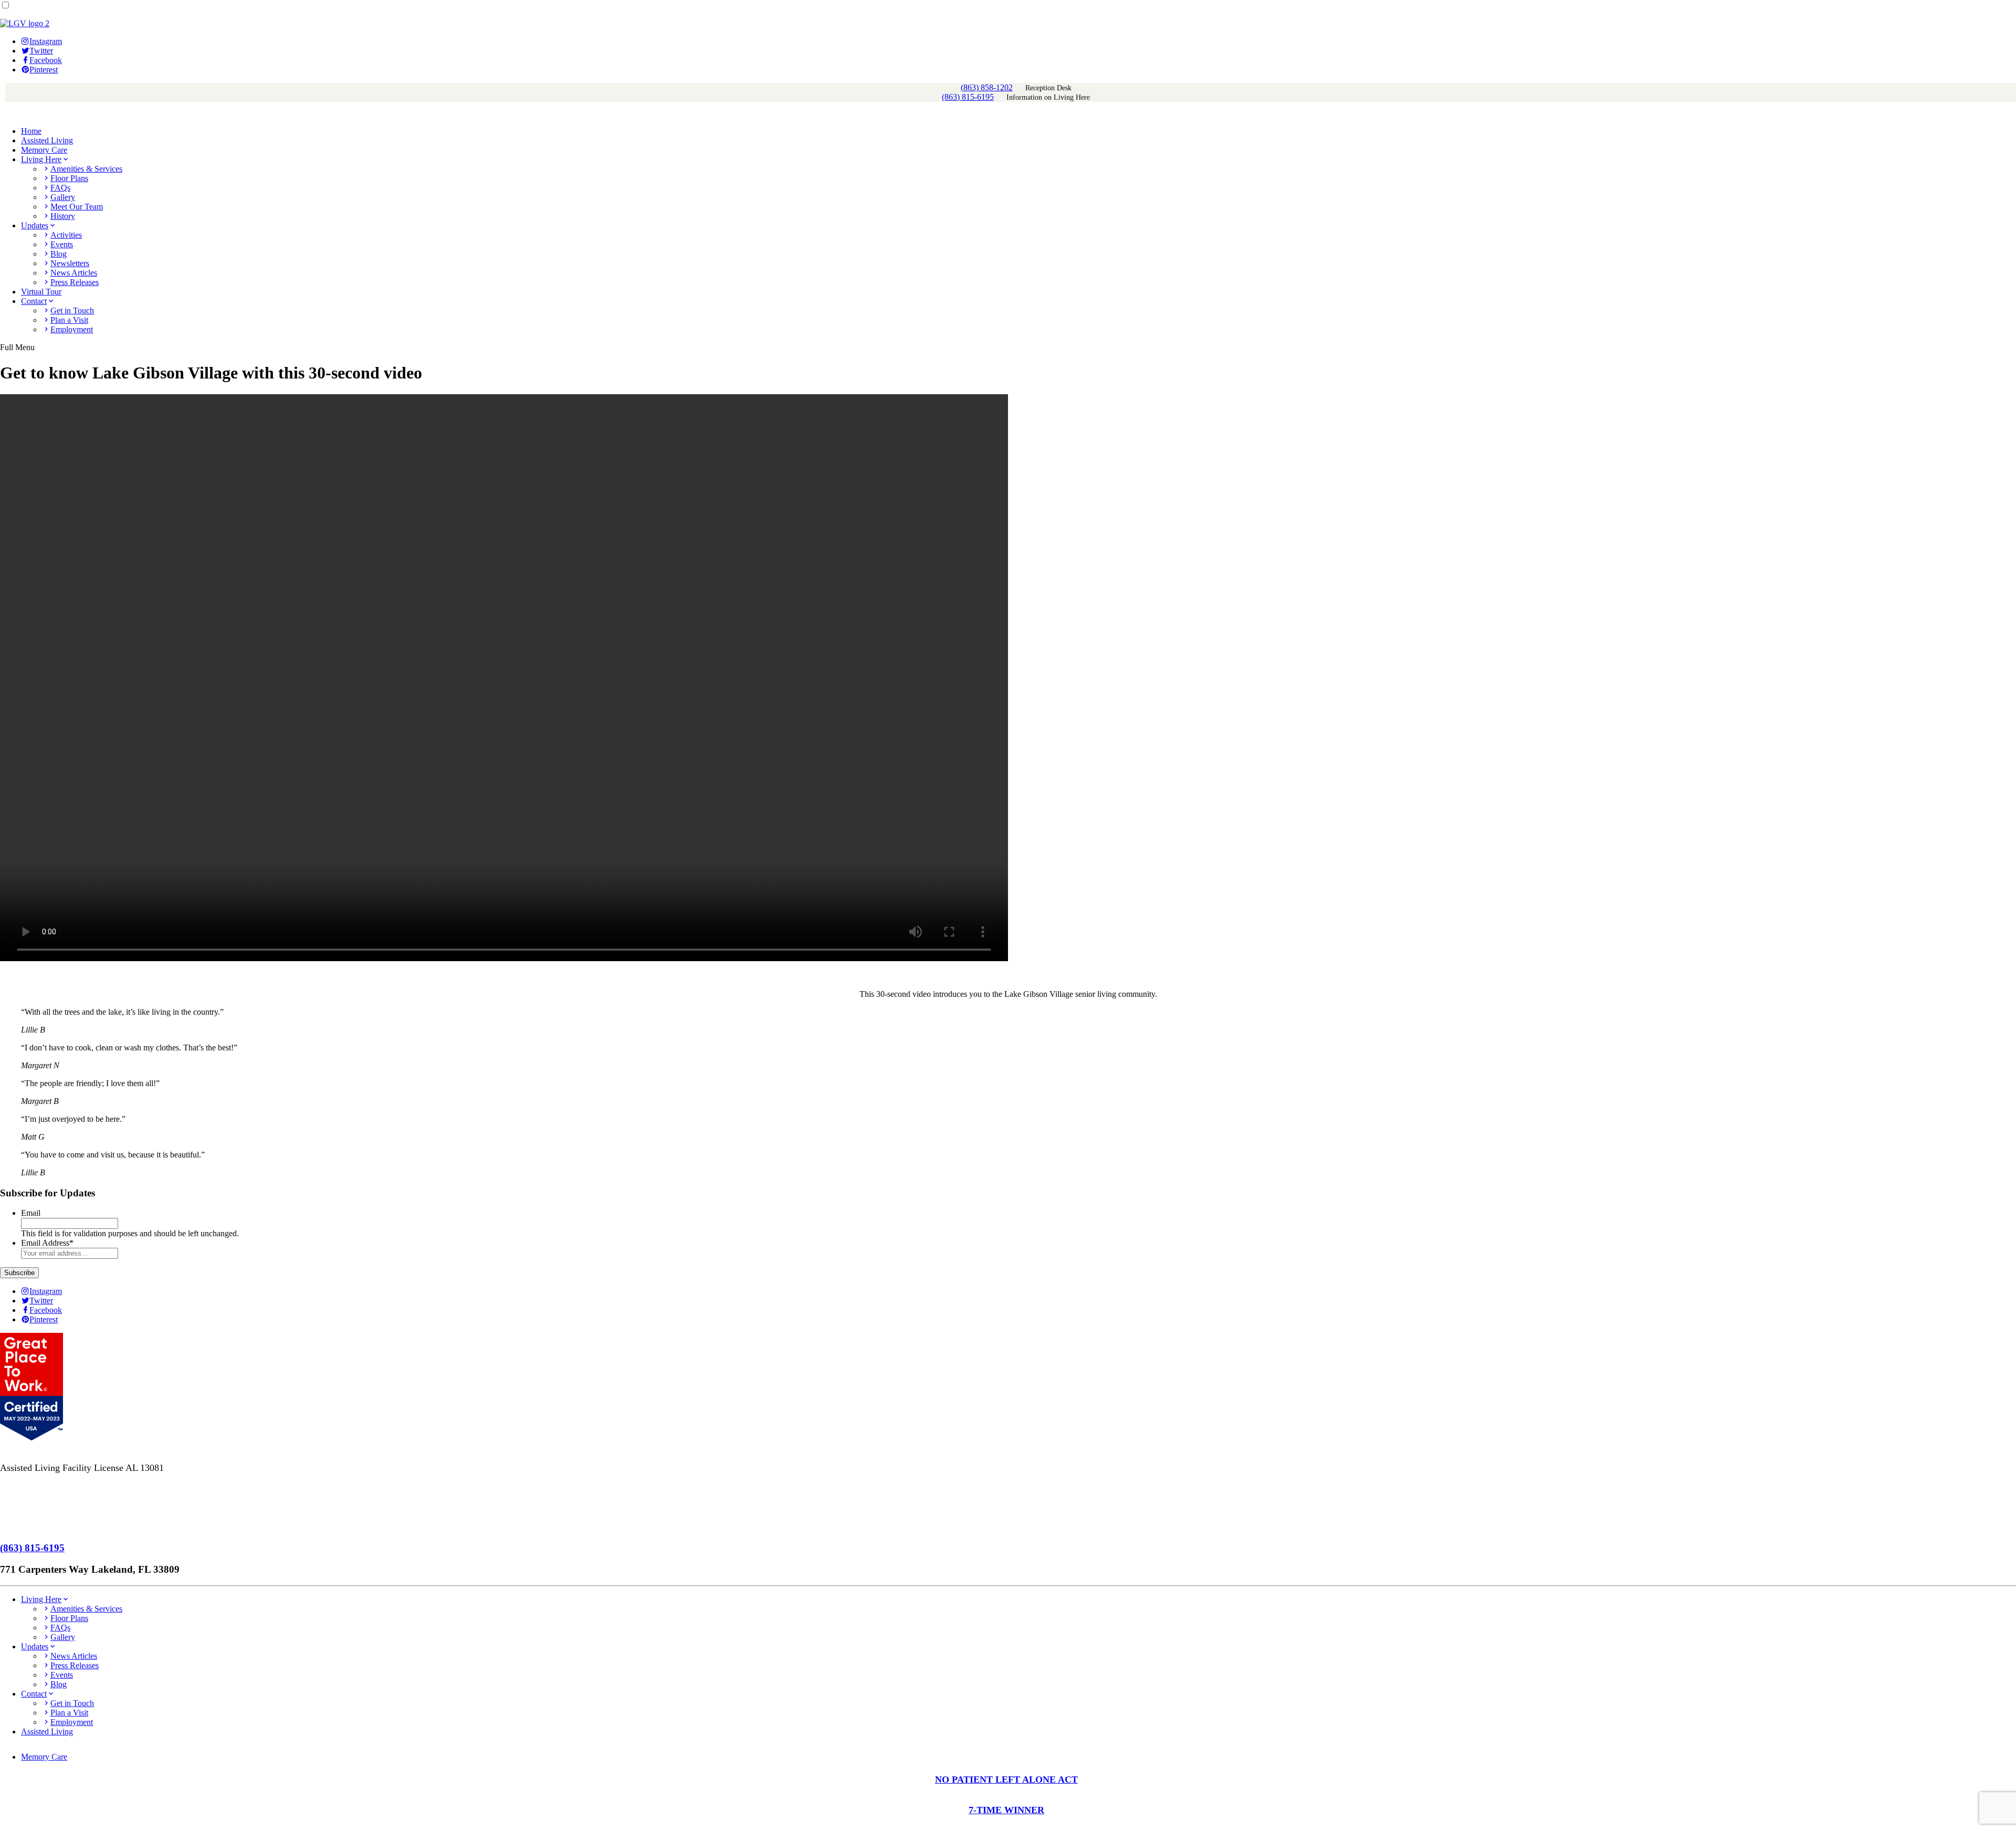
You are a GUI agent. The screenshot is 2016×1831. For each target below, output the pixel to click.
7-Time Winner (29, 1527)
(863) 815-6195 (968, 97)
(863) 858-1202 (987, 87)
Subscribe (19, 1273)
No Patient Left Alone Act (50, 1508)
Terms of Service (33, 1488)
